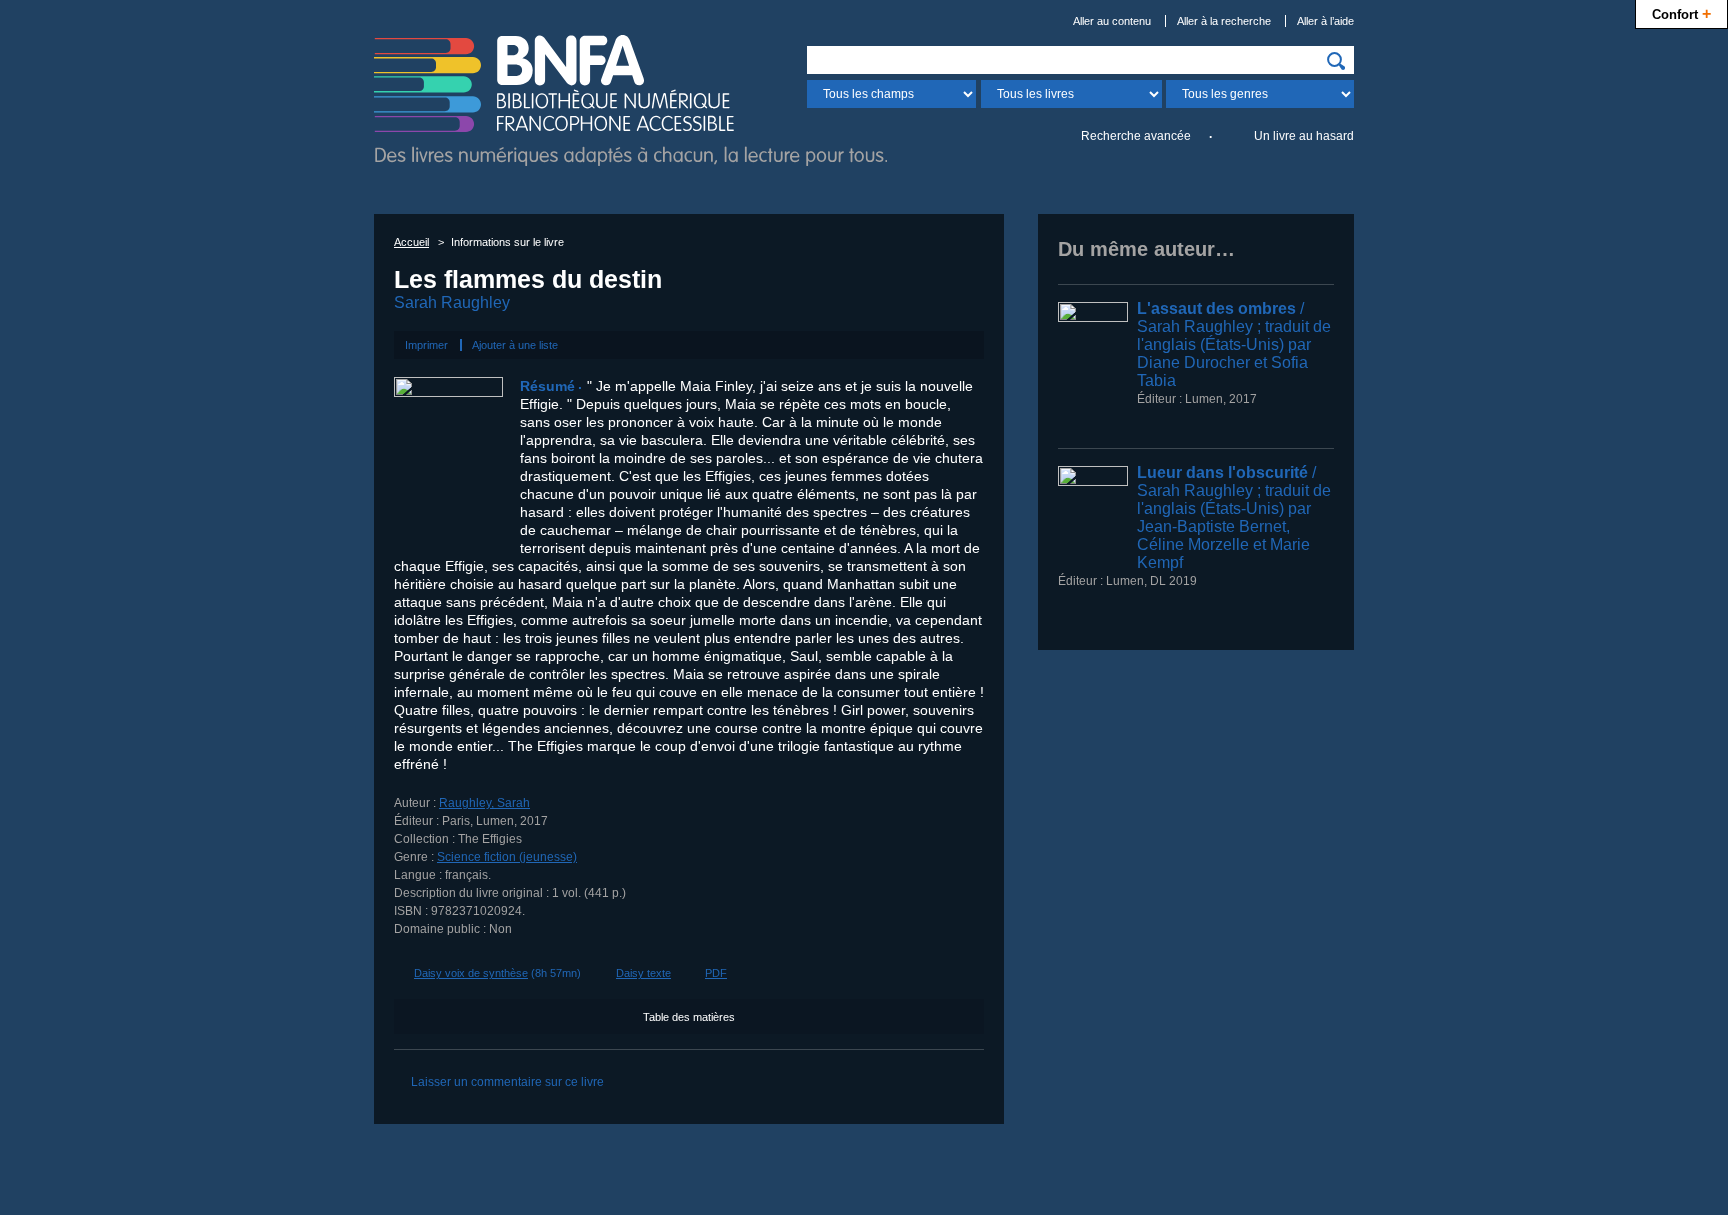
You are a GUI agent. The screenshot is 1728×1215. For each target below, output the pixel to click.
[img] (1336, 61)
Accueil (411, 242)
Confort (1681, 13)
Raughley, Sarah (484, 803)
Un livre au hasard (1304, 136)
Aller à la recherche (1224, 21)
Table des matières (689, 1017)
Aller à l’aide (1325, 21)
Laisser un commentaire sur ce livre (507, 1082)
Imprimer (426, 345)
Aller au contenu (1112, 21)
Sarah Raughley (452, 302)
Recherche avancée (1136, 136)
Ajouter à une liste (515, 345)
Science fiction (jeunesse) (507, 857)
